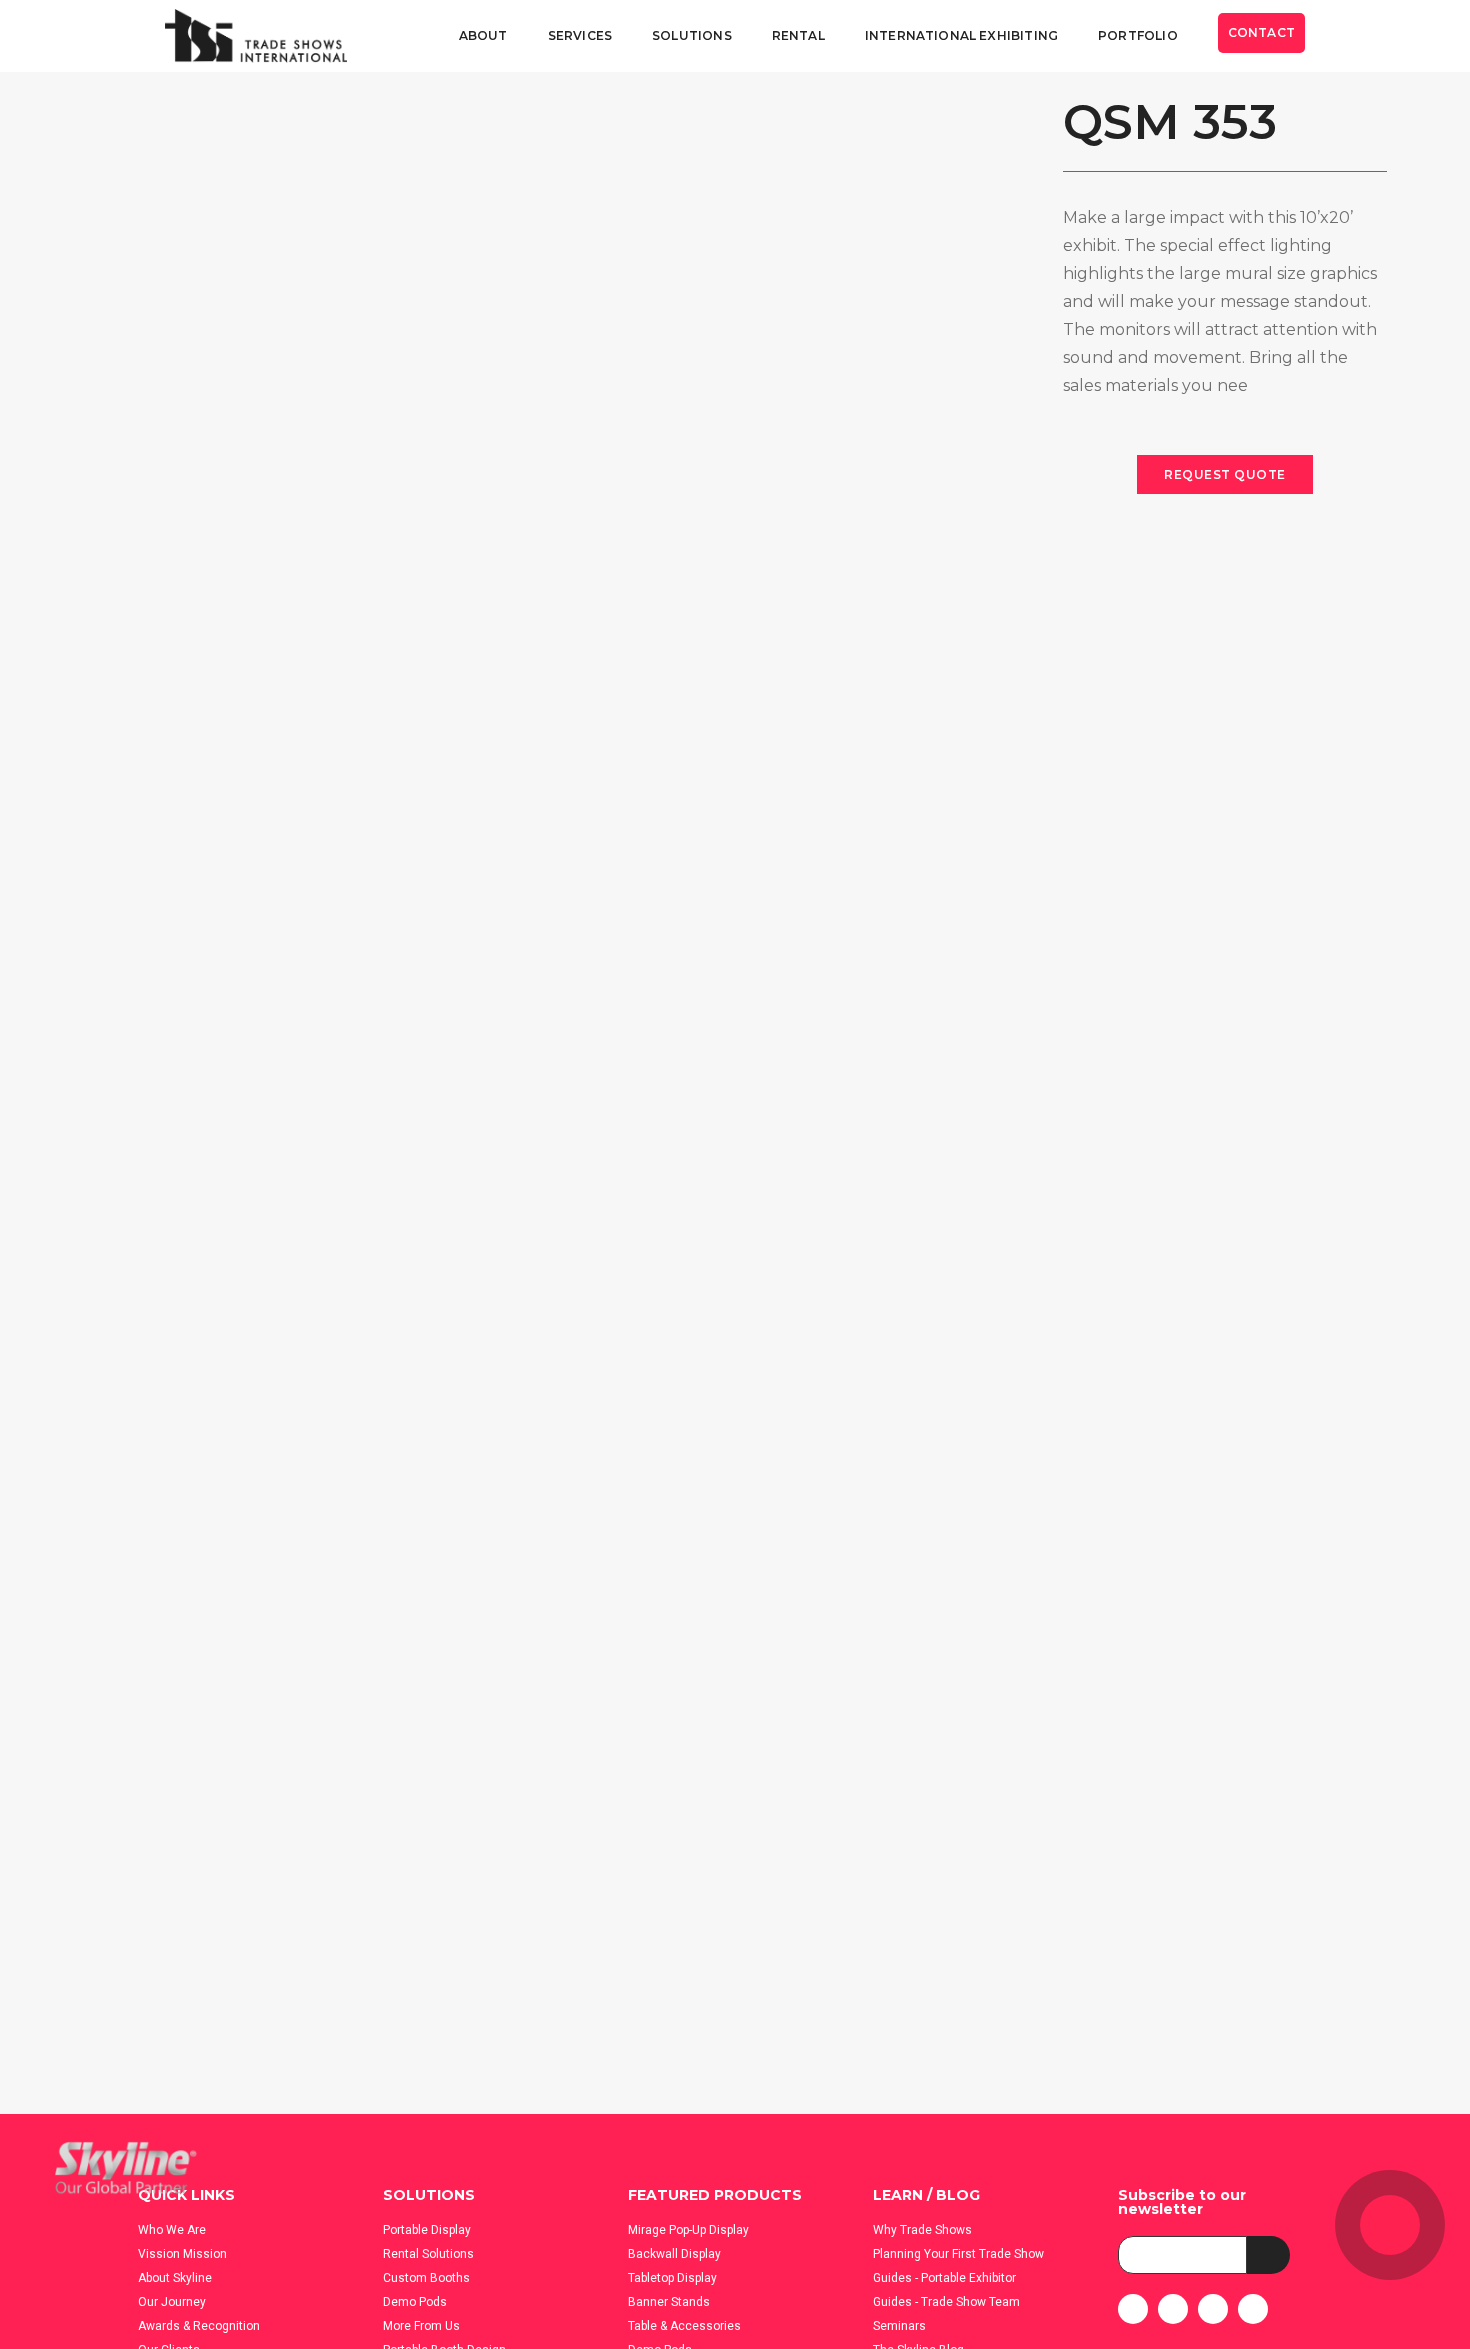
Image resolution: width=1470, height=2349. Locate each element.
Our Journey (172, 2302)
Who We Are (172, 2230)
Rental (798, 35)
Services (580, 35)
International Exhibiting (961, 35)
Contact (1261, 32)
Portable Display (427, 2230)
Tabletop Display (672, 2278)
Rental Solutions (428, 2254)
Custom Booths (426, 2278)
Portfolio (1138, 35)
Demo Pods (415, 2302)
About (483, 35)
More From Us (421, 2326)
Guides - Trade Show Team (946, 2302)
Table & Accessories (684, 2326)
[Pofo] (256, 36)
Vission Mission (182, 2254)
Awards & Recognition (199, 2326)
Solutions (692, 35)
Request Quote (1225, 474)
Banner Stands (669, 2302)
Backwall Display (674, 2254)
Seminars (899, 2326)
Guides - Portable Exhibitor (944, 2278)
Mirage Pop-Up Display (688, 2230)
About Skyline (175, 2278)
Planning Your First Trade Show (958, 2254)
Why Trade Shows (922, 2230)
